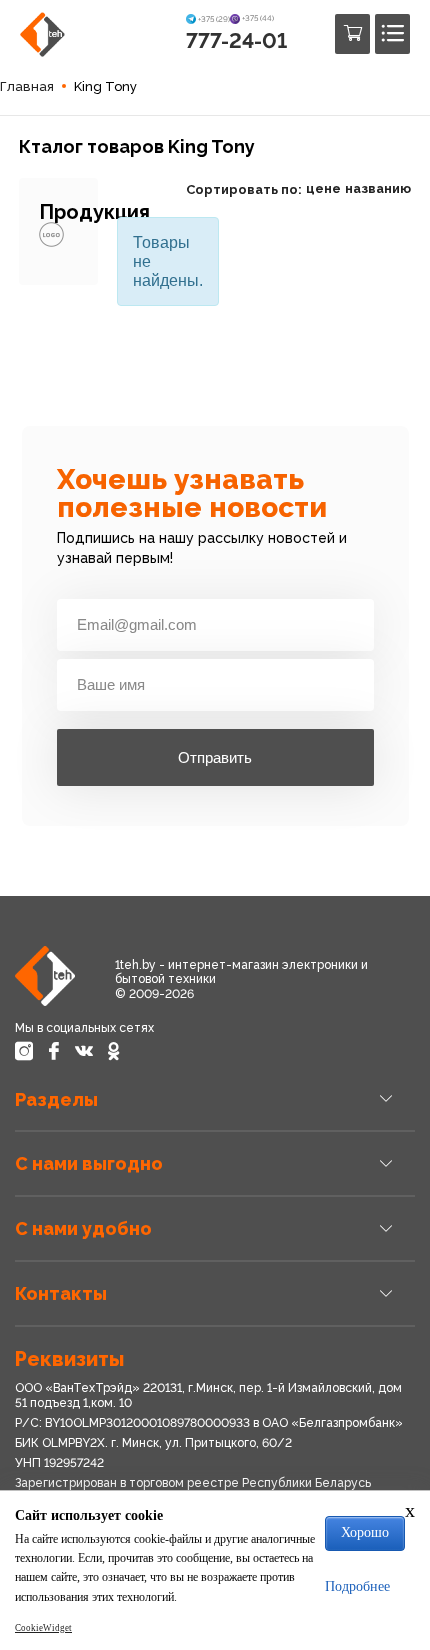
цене (323, 188)
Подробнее (357, 1586)
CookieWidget (43, 1628)
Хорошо (365, 1532)
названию (378, 188)
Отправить (215, 757)
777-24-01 (236, 40)
